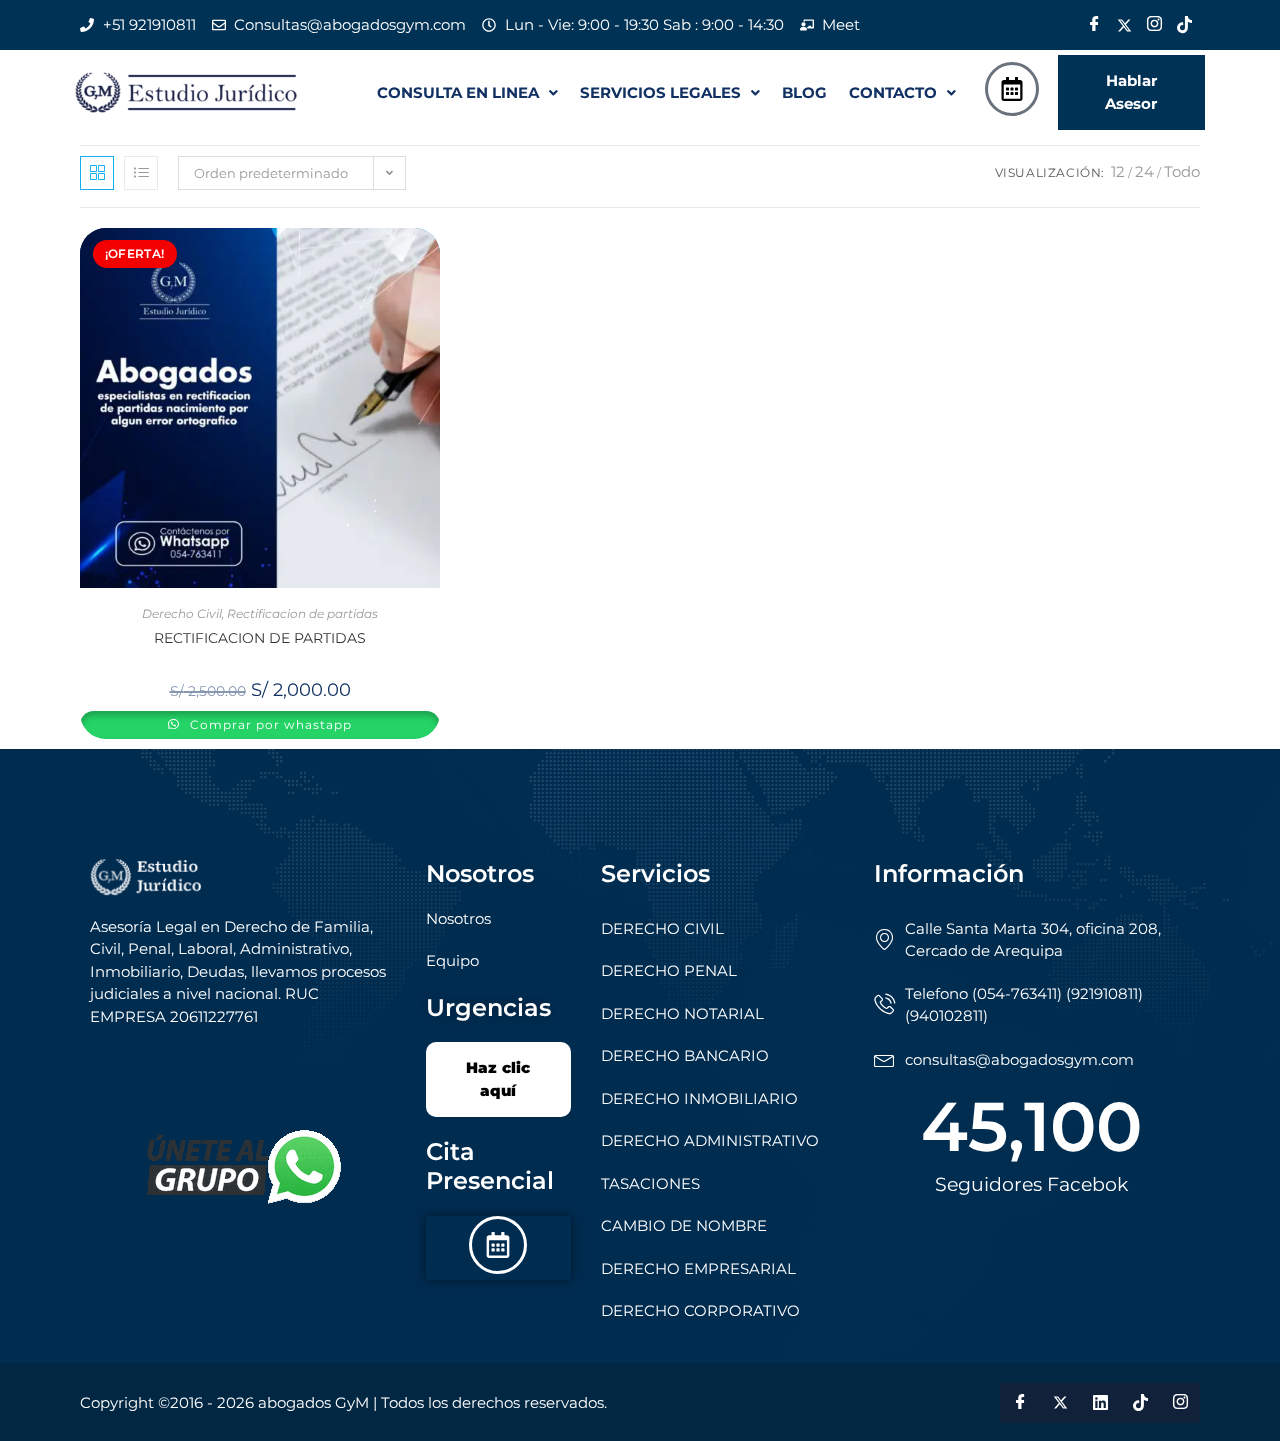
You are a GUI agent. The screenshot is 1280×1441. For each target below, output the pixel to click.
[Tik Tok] (1184, 25)
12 (1118, 171)
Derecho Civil (182, 613)
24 (1144, 171)
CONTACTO (893, 92)
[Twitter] (1124, 25)
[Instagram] (1154, 25)
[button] (467, 92)
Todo (1182, 171)
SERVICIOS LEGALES (660, 92)
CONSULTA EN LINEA (458, 92)
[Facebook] (1094, 25)
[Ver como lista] (141, 173)
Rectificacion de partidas (302, 613)
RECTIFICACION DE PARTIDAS (260, 638)
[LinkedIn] (1100, 1403)
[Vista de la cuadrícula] (97, 173)
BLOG (804, 92)
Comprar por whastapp (269, 724)
